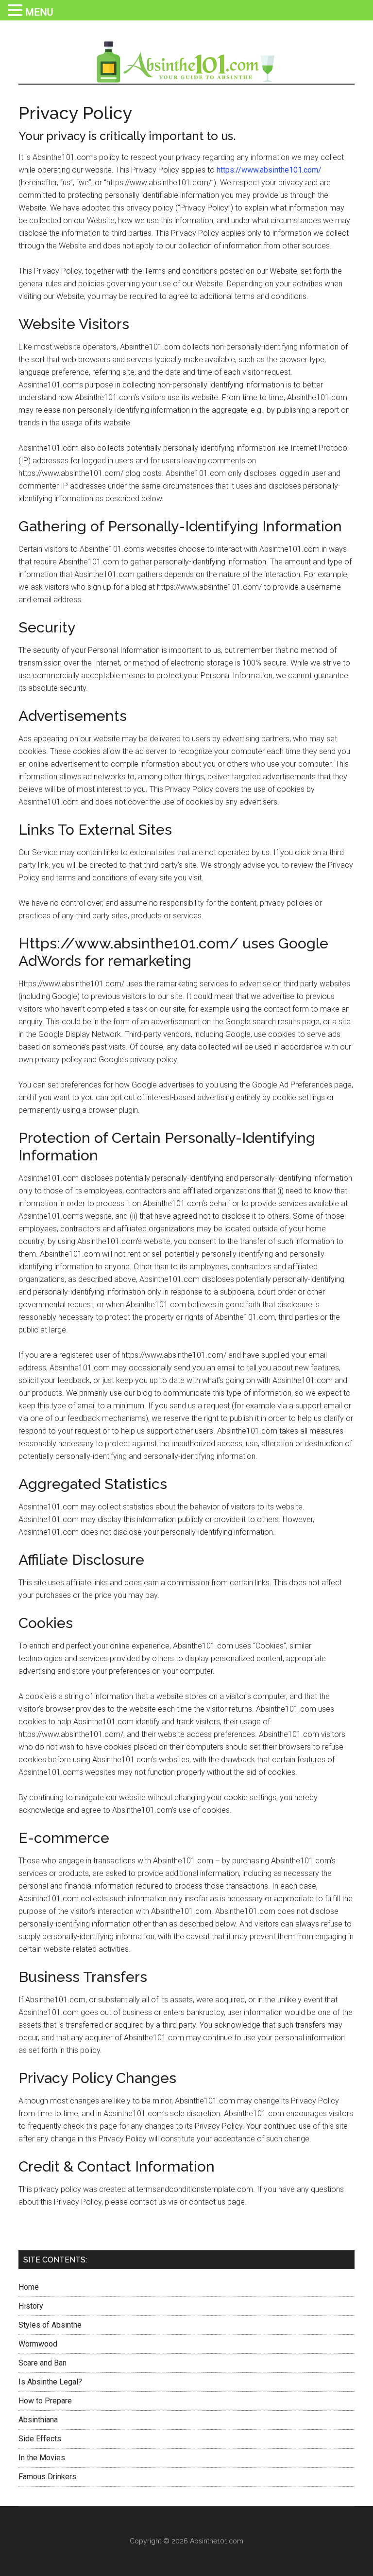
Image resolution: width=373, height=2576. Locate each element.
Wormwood (38, 2344)
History (31, 2306)
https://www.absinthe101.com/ (269, 170)
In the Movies (42, 2458)
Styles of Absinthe (50, 2325)
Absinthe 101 (186, 62)
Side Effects (40, 2439)
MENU (39, 12)
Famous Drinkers (47, 2477)
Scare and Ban (42, 2363)
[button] (17, 11)
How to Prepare (45, 2401)
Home (29, 2287)
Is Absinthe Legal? (50, 2382)
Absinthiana (38, 2420)
